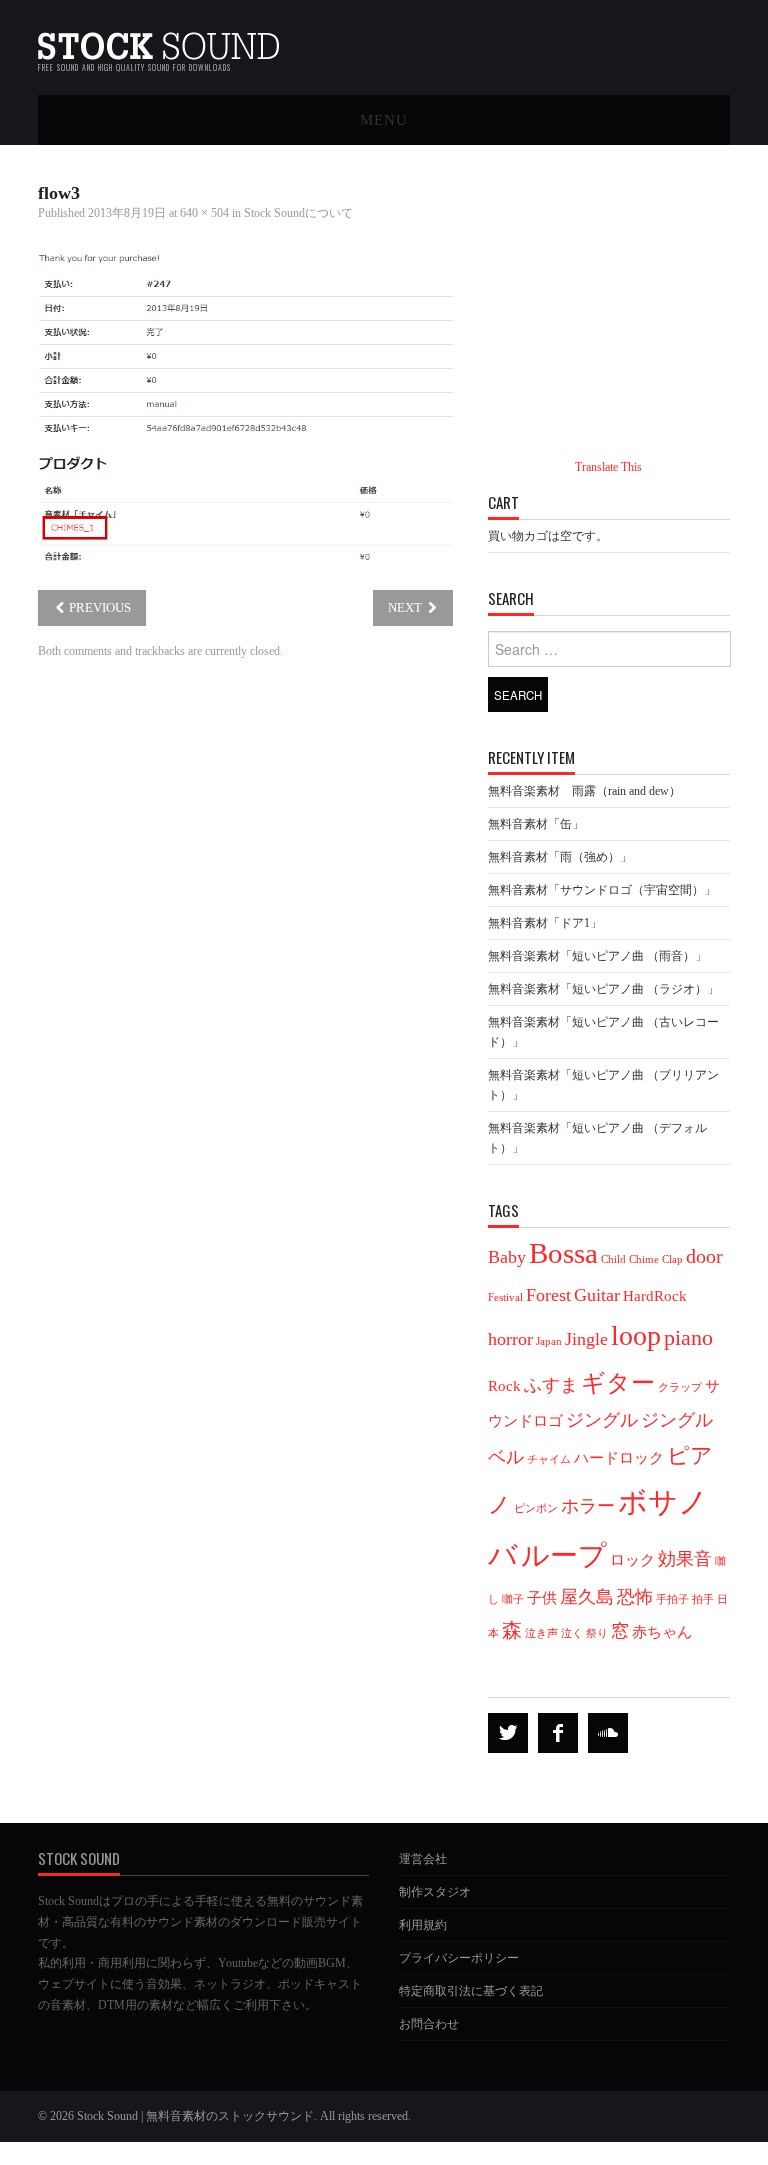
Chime (644, 1259)
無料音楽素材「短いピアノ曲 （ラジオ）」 (603, 989)
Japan (549, 1341)
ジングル (602, 1420)
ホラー (588, 1506)
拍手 (703, 1599)
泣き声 (541, 1633)
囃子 (513, 1599)
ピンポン (536, 1508)
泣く (572, 1633)
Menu (384, 119)
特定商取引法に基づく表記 (471, 1991)
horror (510, 1339)
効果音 (685, 1559)
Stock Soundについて (298, 213)
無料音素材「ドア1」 (545, 923)
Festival (505, 1297)
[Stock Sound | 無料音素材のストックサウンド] (158, 39)
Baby (507, 1257)
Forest (548, 1295)
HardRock (655, 1296)
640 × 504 (204, 213)
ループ (564, 1555)
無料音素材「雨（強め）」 (560, 857)
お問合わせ (429, 2024)
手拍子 (672, 1599)
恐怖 (635, 1597)
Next (406, 608)
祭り (597, 1633)
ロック (632, 1560)
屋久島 (587, 1597)
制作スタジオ (435, 1892)
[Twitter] (508, 1733)
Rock (504, 1386)
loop (636, 1335)
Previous (98, 608)
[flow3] (245, 406)
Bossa (563, 1253)
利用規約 (423, 1925)
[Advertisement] (628, 295)
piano (688, 1338)
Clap (672, 1259)
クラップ (680, 1387)
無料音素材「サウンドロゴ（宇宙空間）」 (602, 890)
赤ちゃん (662, 1632)
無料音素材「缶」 (536, 824)
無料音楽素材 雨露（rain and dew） (584, 791)
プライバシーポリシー (459, 1958)
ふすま (551, 1385)
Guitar (597, 1295)
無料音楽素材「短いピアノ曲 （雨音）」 (597, 956)
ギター (618, 1382)
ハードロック (619, 1458)
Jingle (586, 1339)
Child (613, 1259)
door (704, 1256)
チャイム (549, 1459)
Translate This (608, 467)
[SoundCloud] (608, 1733)
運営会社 (423, 1859)
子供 (542, 1598)
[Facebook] (558, 1733)
